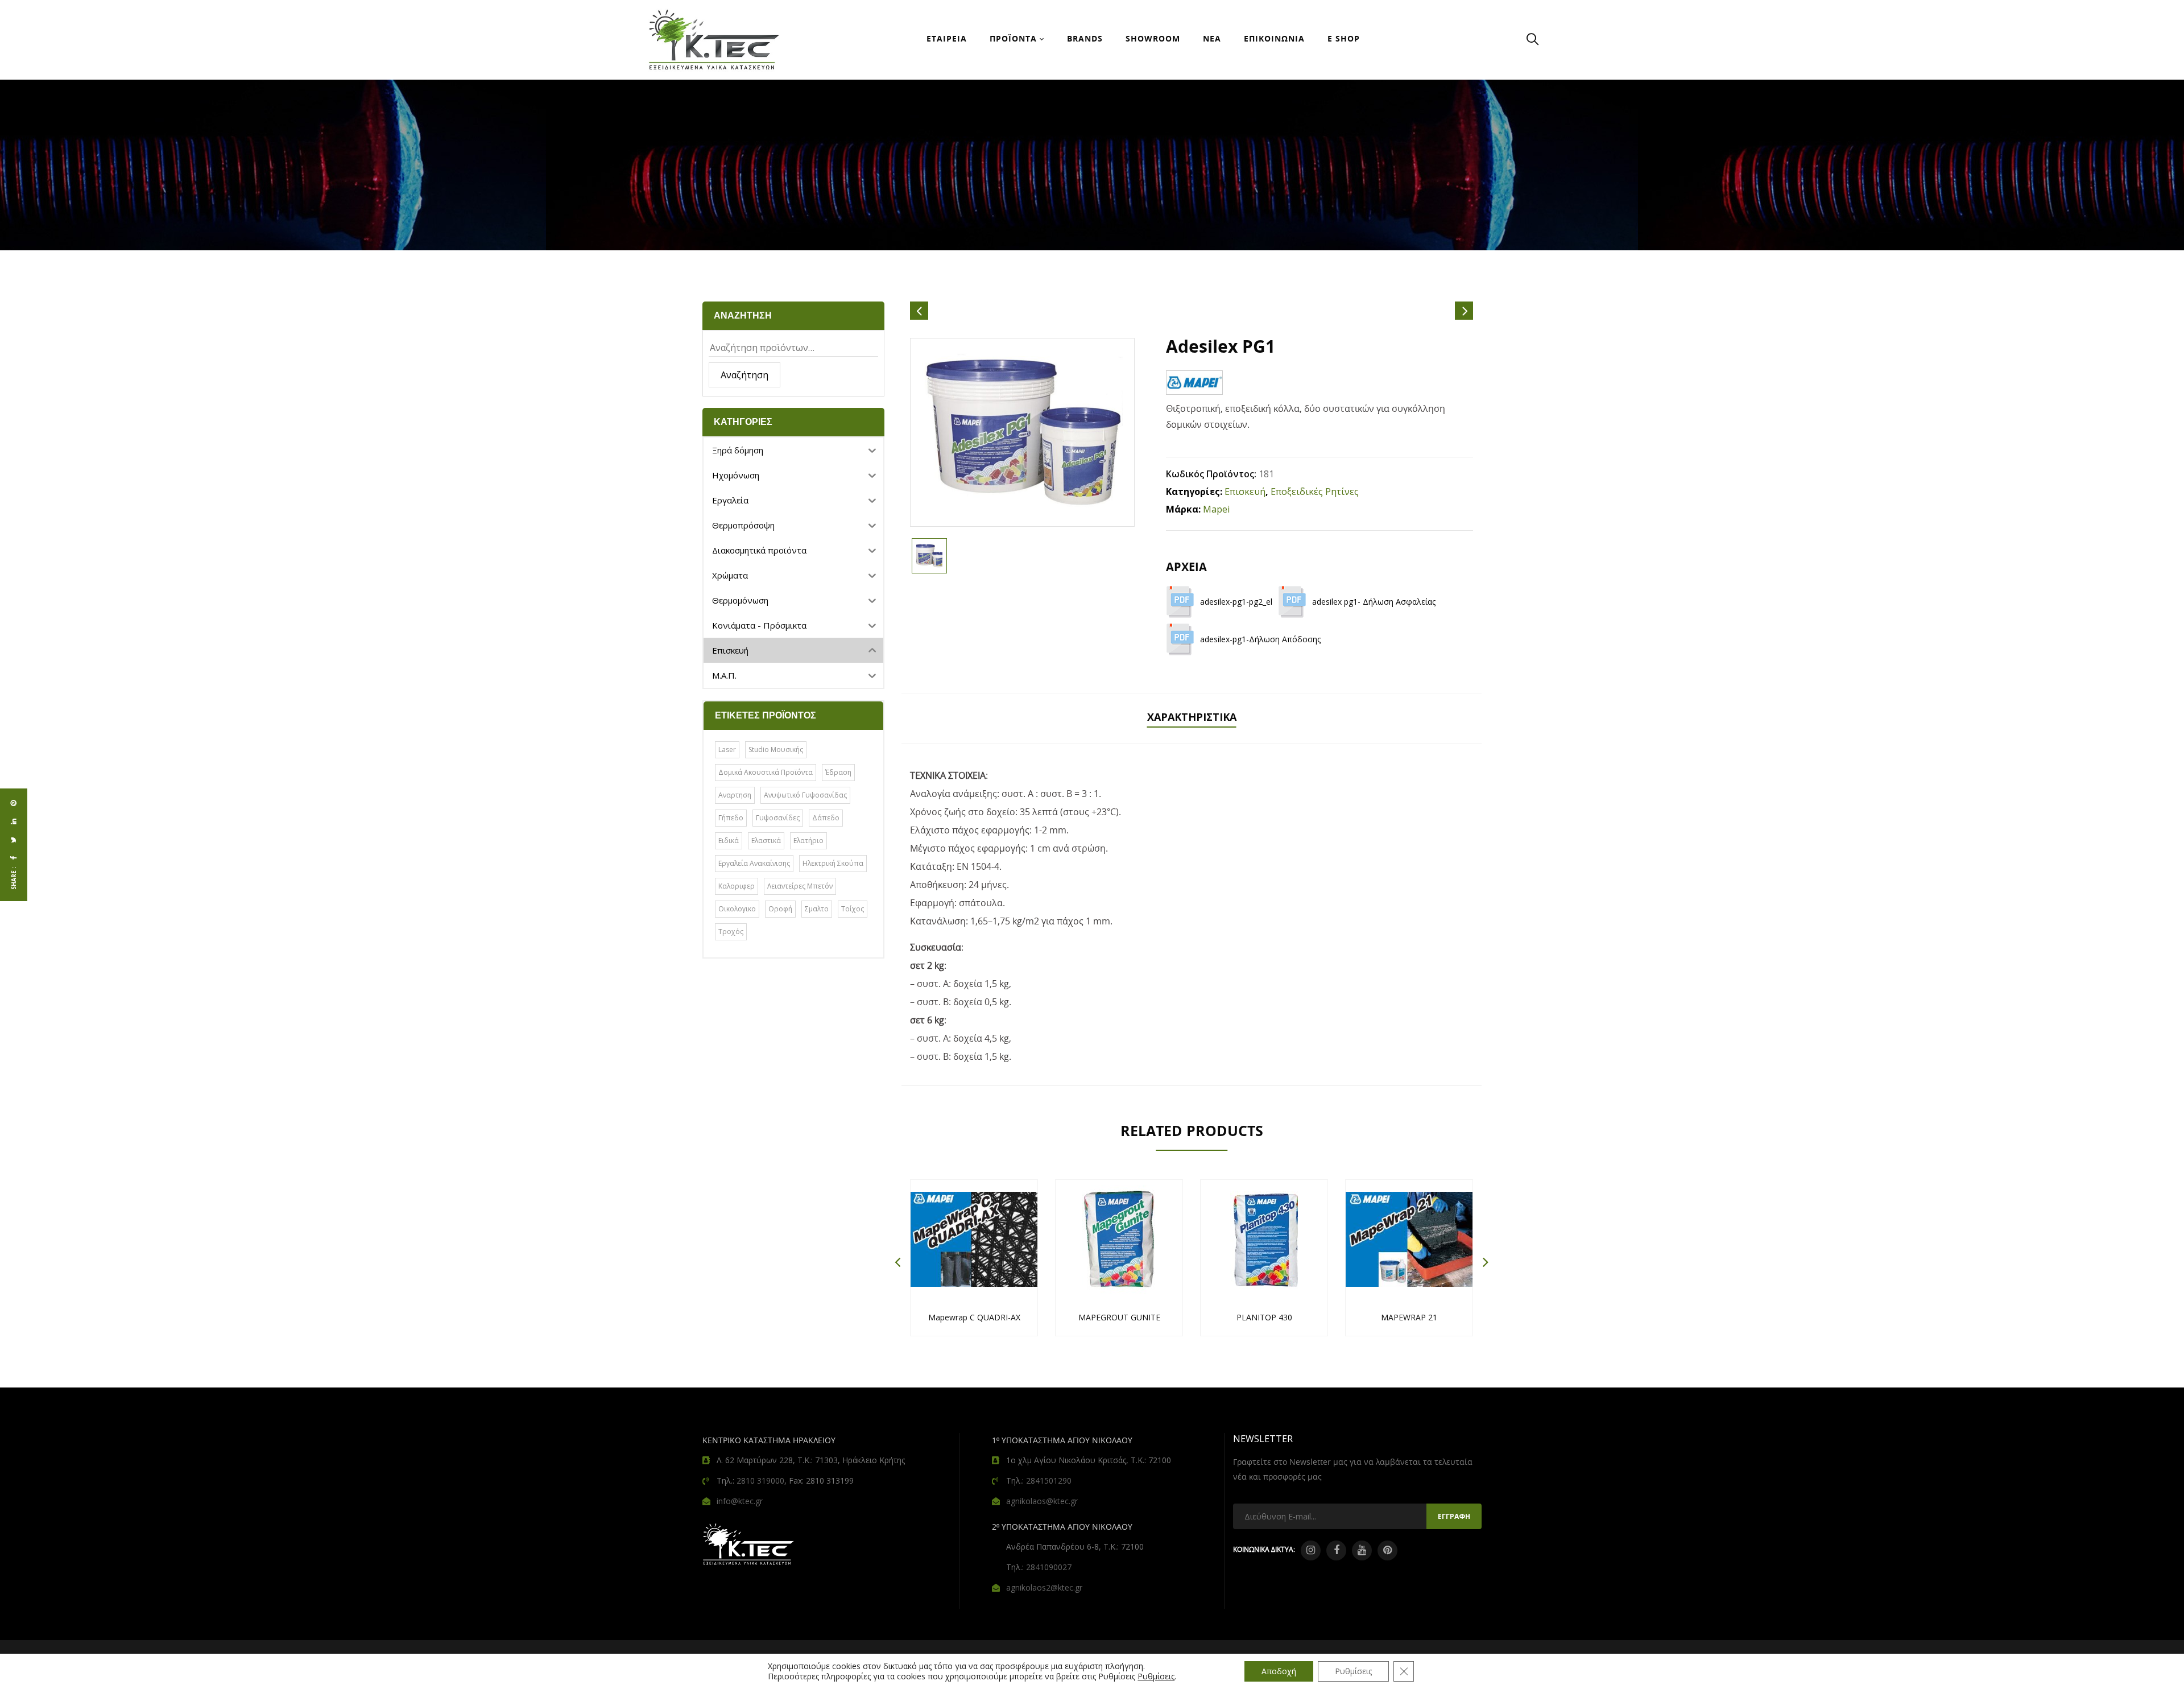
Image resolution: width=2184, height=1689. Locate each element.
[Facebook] (14, 858)
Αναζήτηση (744, 375)
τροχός (731, 932)
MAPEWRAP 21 (1409, 1317)
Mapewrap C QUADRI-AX (974, 1317)
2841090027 (1049, 1567)
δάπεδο (826, 818)
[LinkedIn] (14, 821)
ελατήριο (808, 841)
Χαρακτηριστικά (1192, 717)
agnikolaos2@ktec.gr (1044, 1587)
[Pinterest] (14, 803)
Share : (14, 878)
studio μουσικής (776, 749)
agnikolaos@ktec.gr (1042, 1501)
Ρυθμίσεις (1156, 1676)
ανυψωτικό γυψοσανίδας (805, 795)
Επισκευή (1245, 492)
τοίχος (853, 909)
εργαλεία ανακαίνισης (754, 863)
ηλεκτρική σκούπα (833, 863)
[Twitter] (14, 840)
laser (727, 749)
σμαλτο (817, 909)
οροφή (780, 909)
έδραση (838, 772)
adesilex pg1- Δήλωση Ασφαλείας (1374, 602)
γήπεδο (731, 818)
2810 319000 (760, 1481)
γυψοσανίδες (778, 818)
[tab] (1192, 718)
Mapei (1216, 509)
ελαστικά (766, 841)
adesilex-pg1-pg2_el (1236, 602)
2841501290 (1049, 1481)
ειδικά (729, 841)
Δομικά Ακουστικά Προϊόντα (766, 772)
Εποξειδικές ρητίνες (1315, 492)
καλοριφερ (737, 886)
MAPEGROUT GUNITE (1119, 1317)
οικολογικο (737, 909)
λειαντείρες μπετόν (800, 886)
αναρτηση (735, 795)
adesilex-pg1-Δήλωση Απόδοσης (1260, 639)
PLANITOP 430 (1264, 1317)
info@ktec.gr (740, 1501)
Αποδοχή (1279, 1671)
